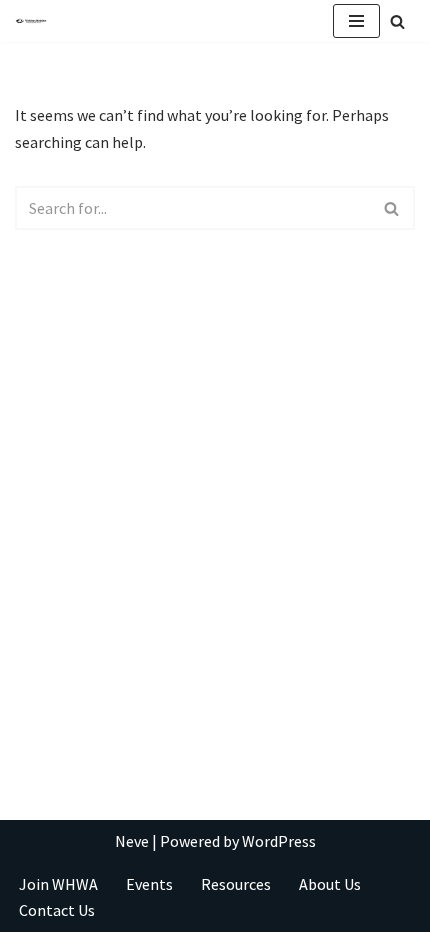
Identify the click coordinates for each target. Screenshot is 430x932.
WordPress (279, 841)
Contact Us (57, 910)
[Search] (397, 21)
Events (149, 884)
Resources (236, 884)
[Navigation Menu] (356, 21)
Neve (132, 841)
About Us (330, 884)
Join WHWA (58, 884)
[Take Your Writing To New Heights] (31, 21)
